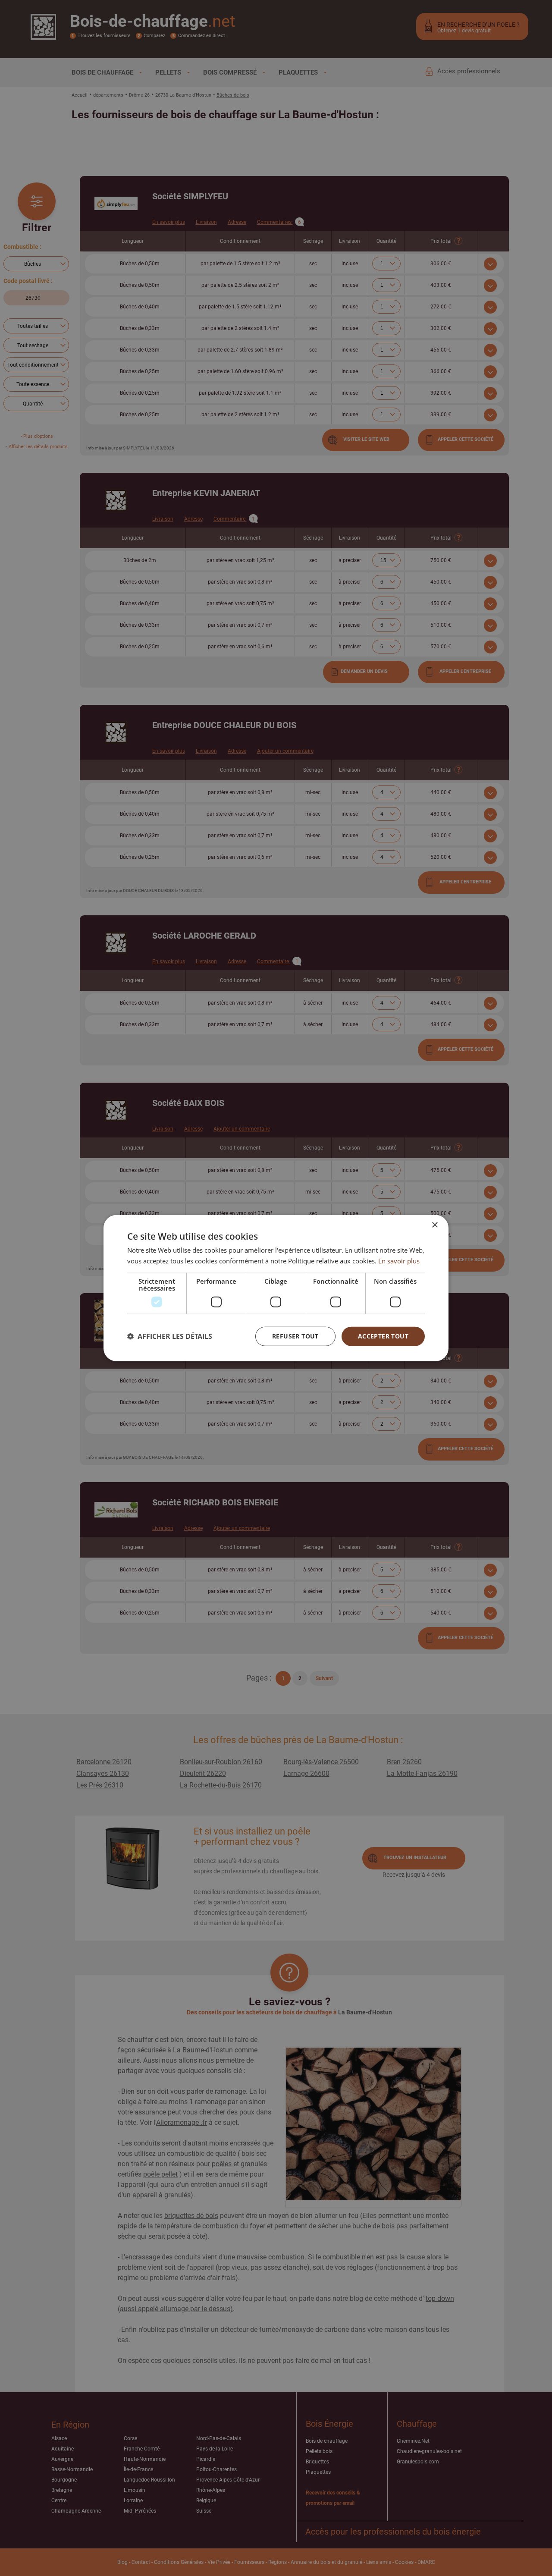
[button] (170, 1336)
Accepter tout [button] (383, 1336)
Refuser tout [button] (295, 1336)
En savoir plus (399, 1261)
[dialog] (276, 1288)
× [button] (434, 1225)
